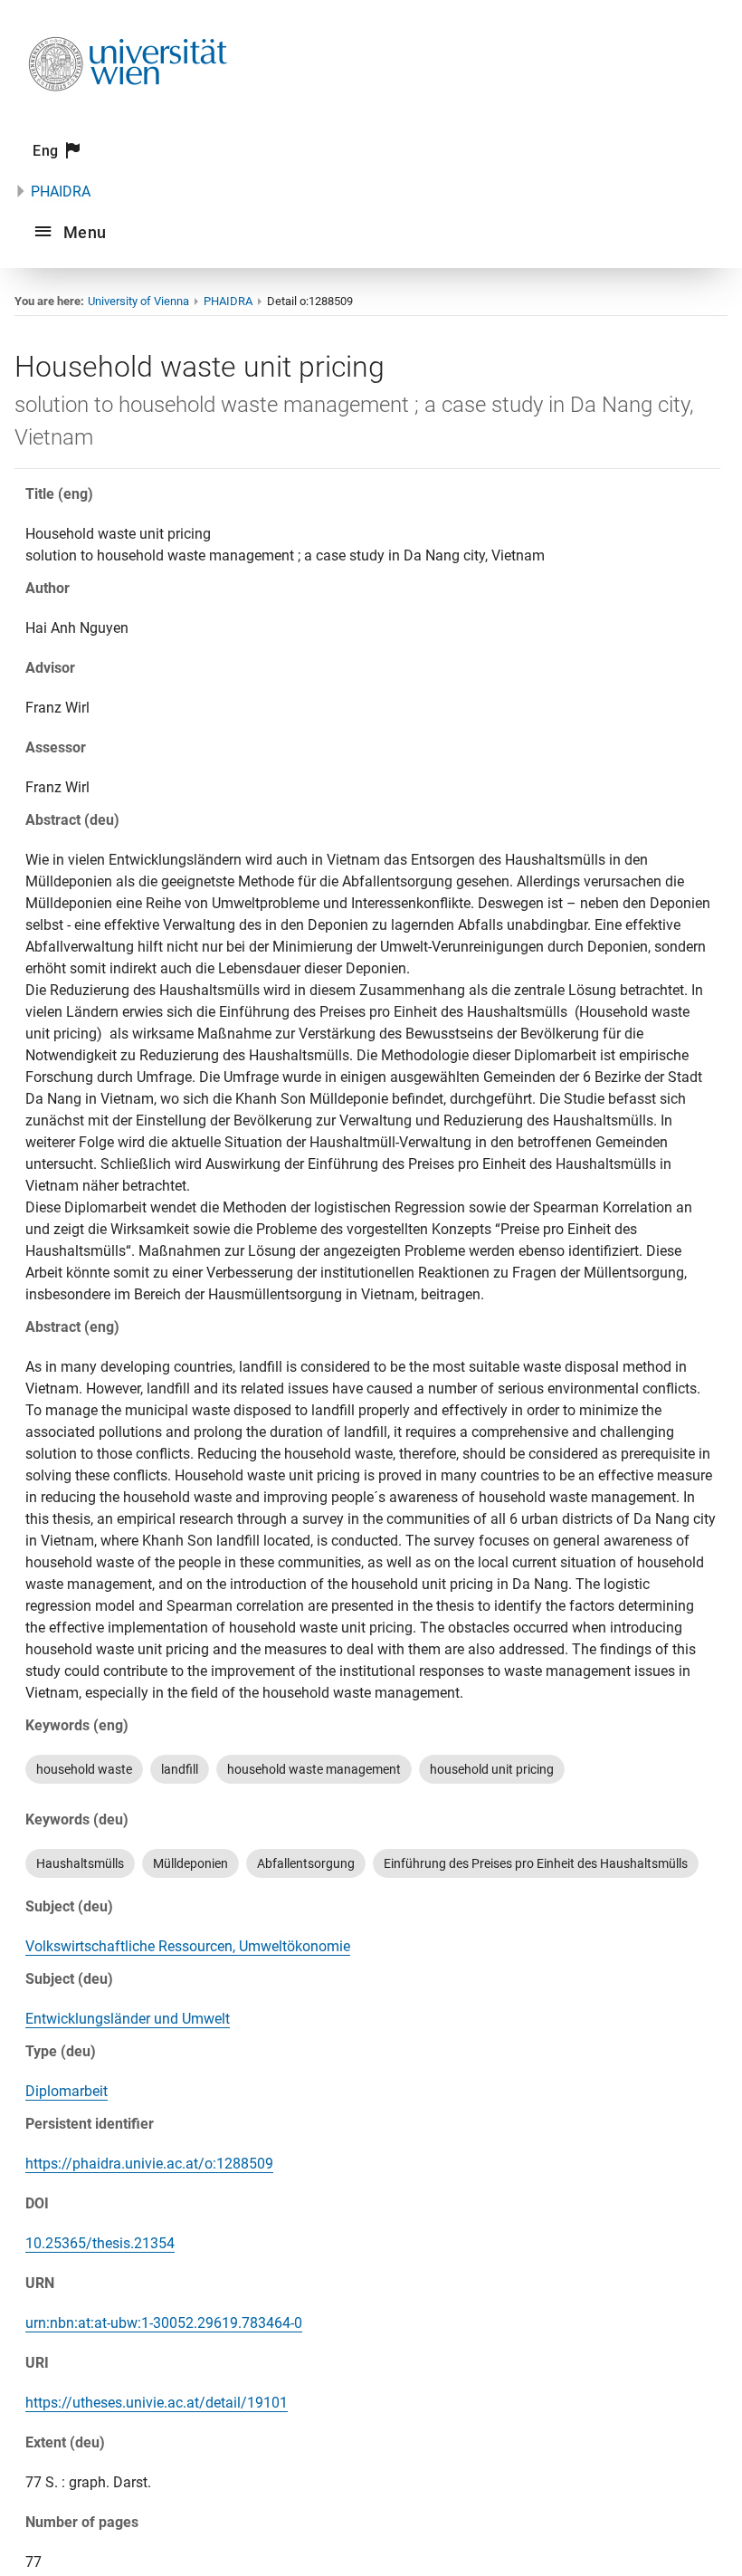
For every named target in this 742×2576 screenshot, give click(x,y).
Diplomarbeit (67, 2091)
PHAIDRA (61, 192)
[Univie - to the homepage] (128, 115)
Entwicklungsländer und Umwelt (128, 2019)
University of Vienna (138, 301)
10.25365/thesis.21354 (100, 2243)
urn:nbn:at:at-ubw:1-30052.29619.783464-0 (164, 2323)
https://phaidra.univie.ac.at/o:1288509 (149, 2164)
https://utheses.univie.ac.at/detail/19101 (157, 2403)
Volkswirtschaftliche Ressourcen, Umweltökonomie (188, 1946)
